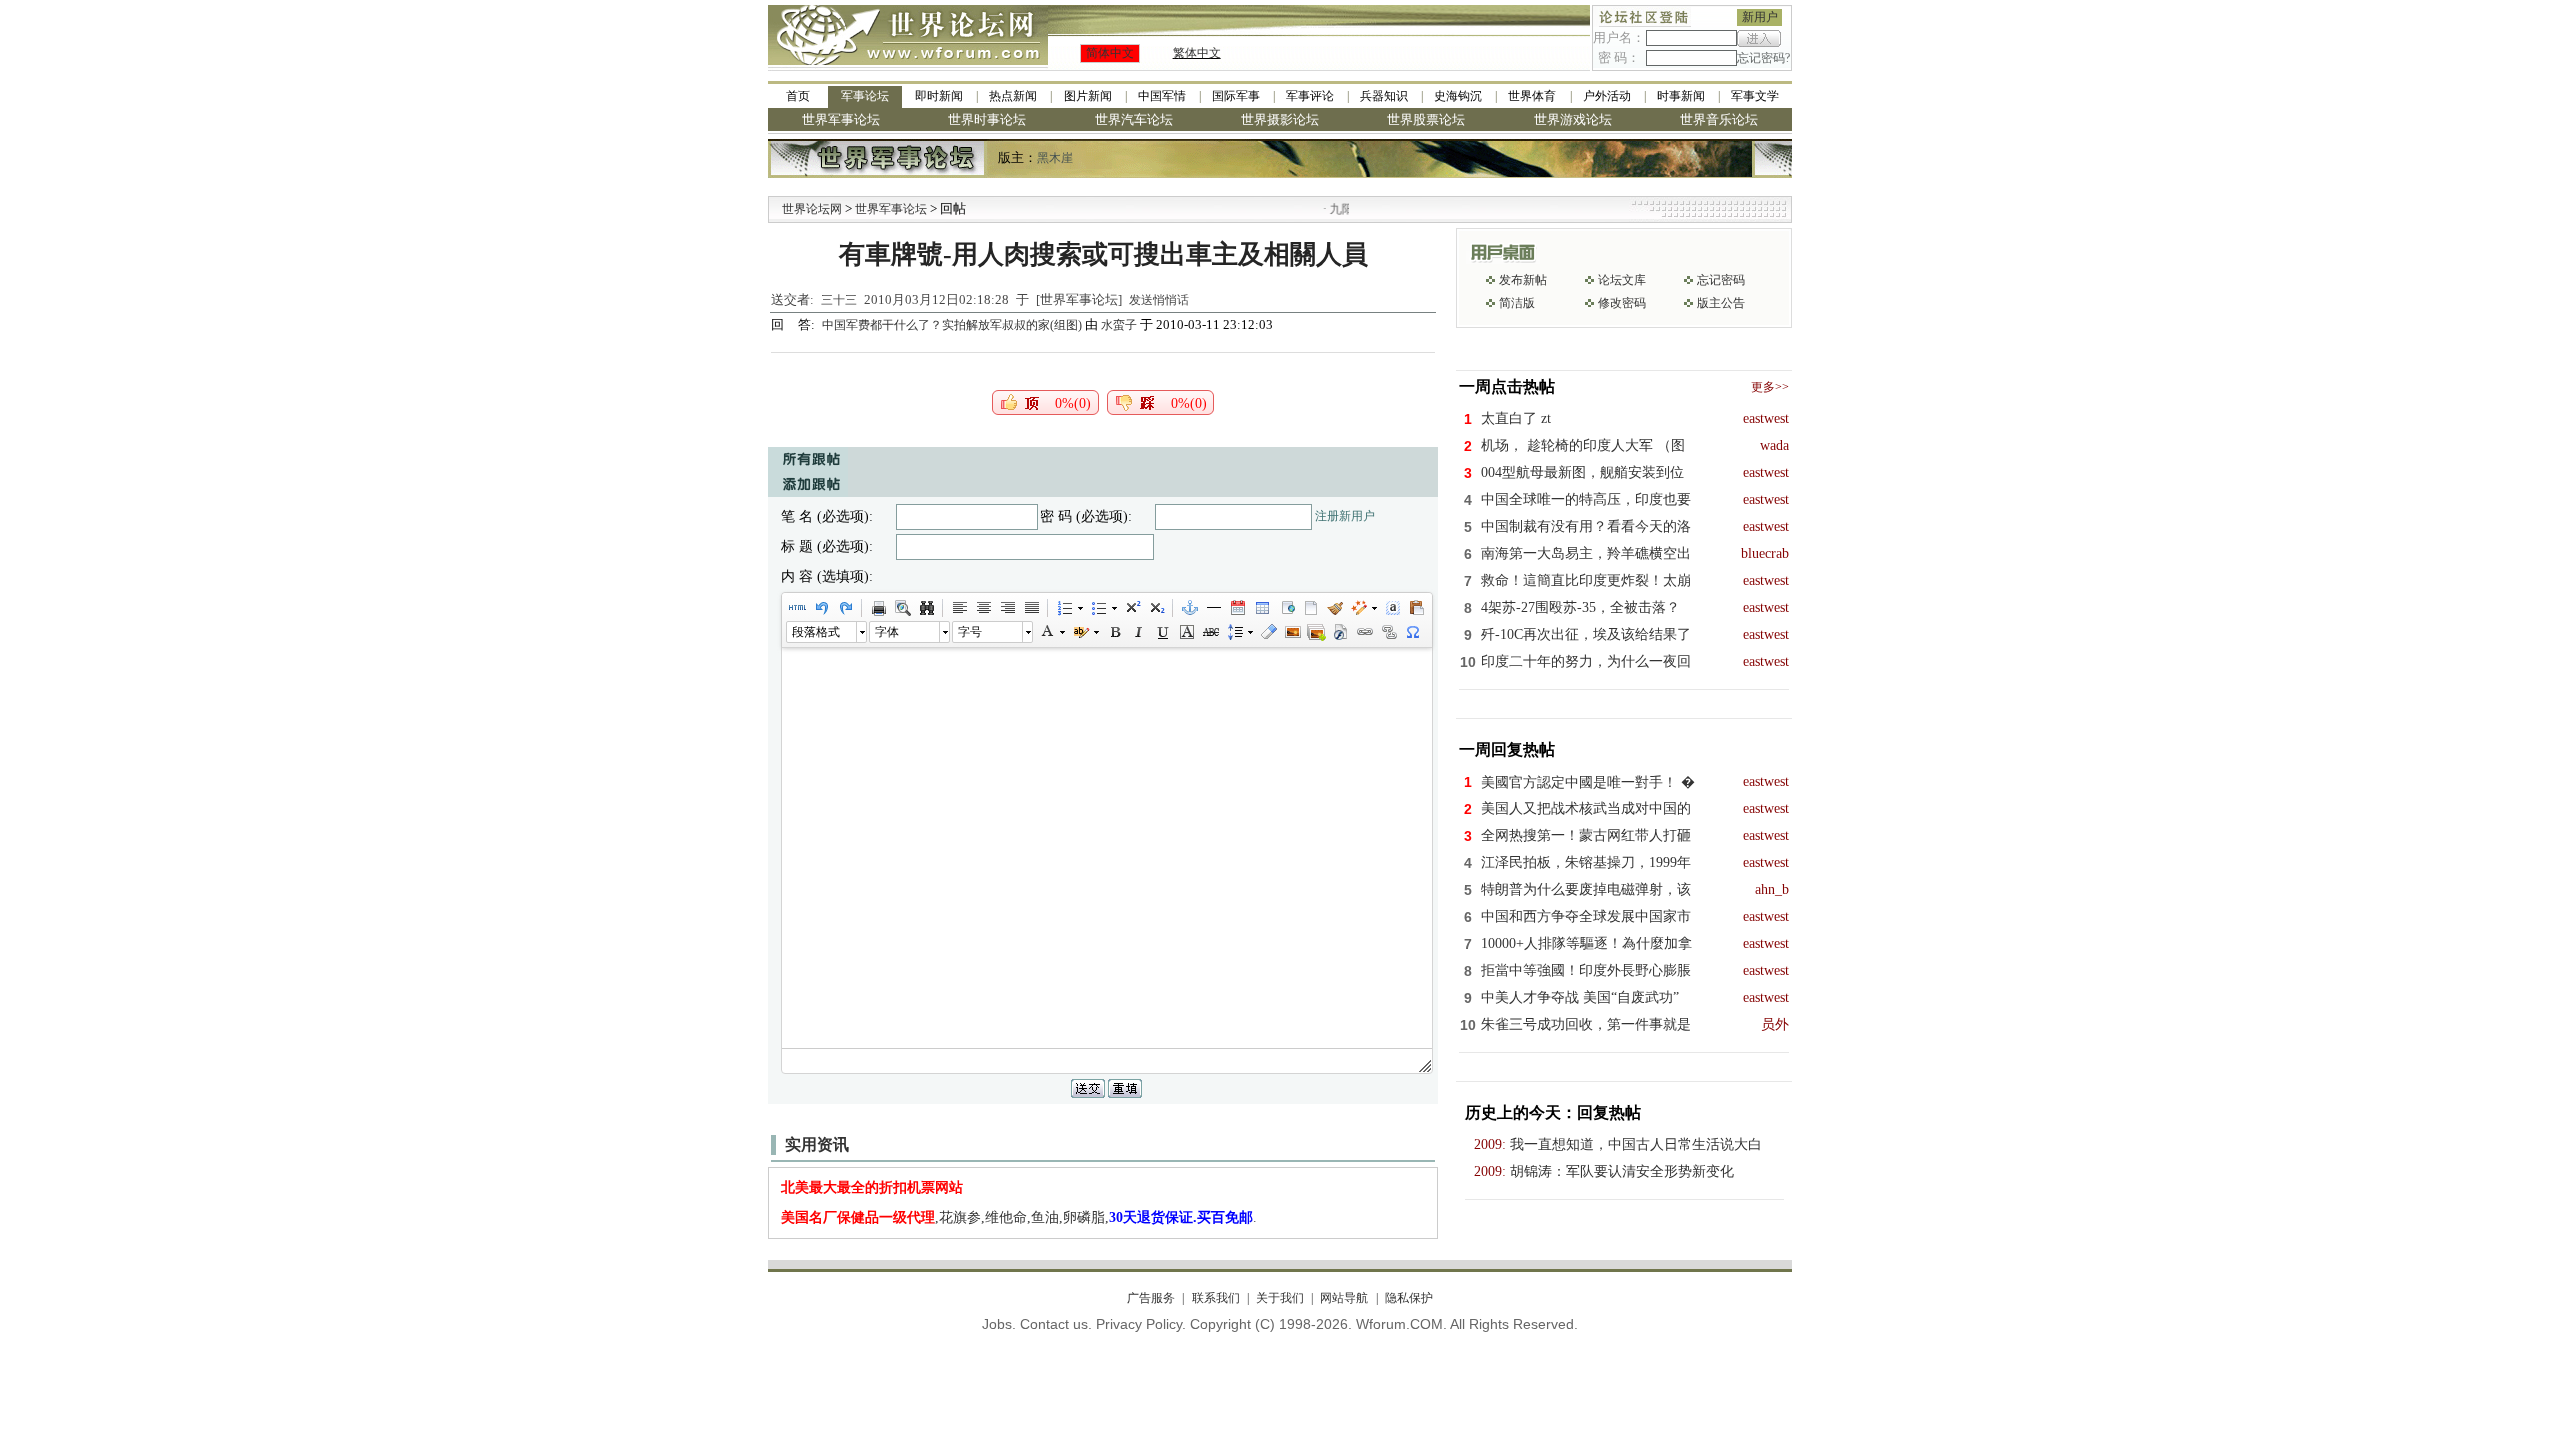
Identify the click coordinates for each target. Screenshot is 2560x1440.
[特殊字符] (1412, 632)
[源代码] (797, 608)
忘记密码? (1763, 58)
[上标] (1132, 608)
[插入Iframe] (1286, 608)
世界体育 (1532, 96)
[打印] (878, 608)
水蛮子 (1119, 325)
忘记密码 (1721, 280)
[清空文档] (1310, 608)
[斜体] (1138, 632)
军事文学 (1755, 96)
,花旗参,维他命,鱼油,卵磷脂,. (1019, 1217)
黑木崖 (1055, 158)
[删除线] (1210, 632)
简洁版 (1517, 303)
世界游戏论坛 (1573, 119)
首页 (798, 96)
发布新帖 (1523, 280)
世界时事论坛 (987, 119)
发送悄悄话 (1159, 300)
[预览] (902, 608)
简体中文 (1110, 53)
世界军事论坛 (841, 119)
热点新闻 (1013, 96)
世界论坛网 (812, 209)
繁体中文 (1197, 53)
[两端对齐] (1031, 608)
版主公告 (1721, 303)
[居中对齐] (983, 608)
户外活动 (1607, 96)
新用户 (1760, 17)
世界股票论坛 (1426, 119)
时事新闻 (1681, 96)
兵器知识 (1384, 96)
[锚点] (1189, 608)
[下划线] (1162, 632)
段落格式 (816, 632)
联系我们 (1215, 1298)
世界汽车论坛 (1134, 119)
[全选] (1392, 608)
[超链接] (1364, 632)
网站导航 (1344, 1298)
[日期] (1237, 608)
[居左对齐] (959, 608)
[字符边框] (1186, 632)
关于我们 (1280, 1298)
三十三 (839, 300)
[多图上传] (1316, 632)
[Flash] (1340, 632)
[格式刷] (1334, 608)
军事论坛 (865, 96)
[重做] (845, 608)
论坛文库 (1622, 280)
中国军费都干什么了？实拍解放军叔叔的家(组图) (953, 325)
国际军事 (1236, 96)
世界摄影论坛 (1280, 119)
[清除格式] (1268, 632)
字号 (970, 632)
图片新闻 (1088, 96)
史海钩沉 (1458, 96)
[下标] (1156, 608)
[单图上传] (1292, 632)
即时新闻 (939, 96)
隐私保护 (1408, 1298)
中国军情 (1162, 96)
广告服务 (1151, 1298)
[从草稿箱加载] (1416, 608)
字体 (887, 632)
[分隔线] (1213, 608)
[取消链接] (1388, 632)
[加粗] (1114, 632)
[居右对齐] (1007, 608)
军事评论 (1310, 96)
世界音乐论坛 (1719, 119)
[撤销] (821, 608)
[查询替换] (926, 608)
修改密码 (1622, 303)
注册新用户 (1345, 516)
